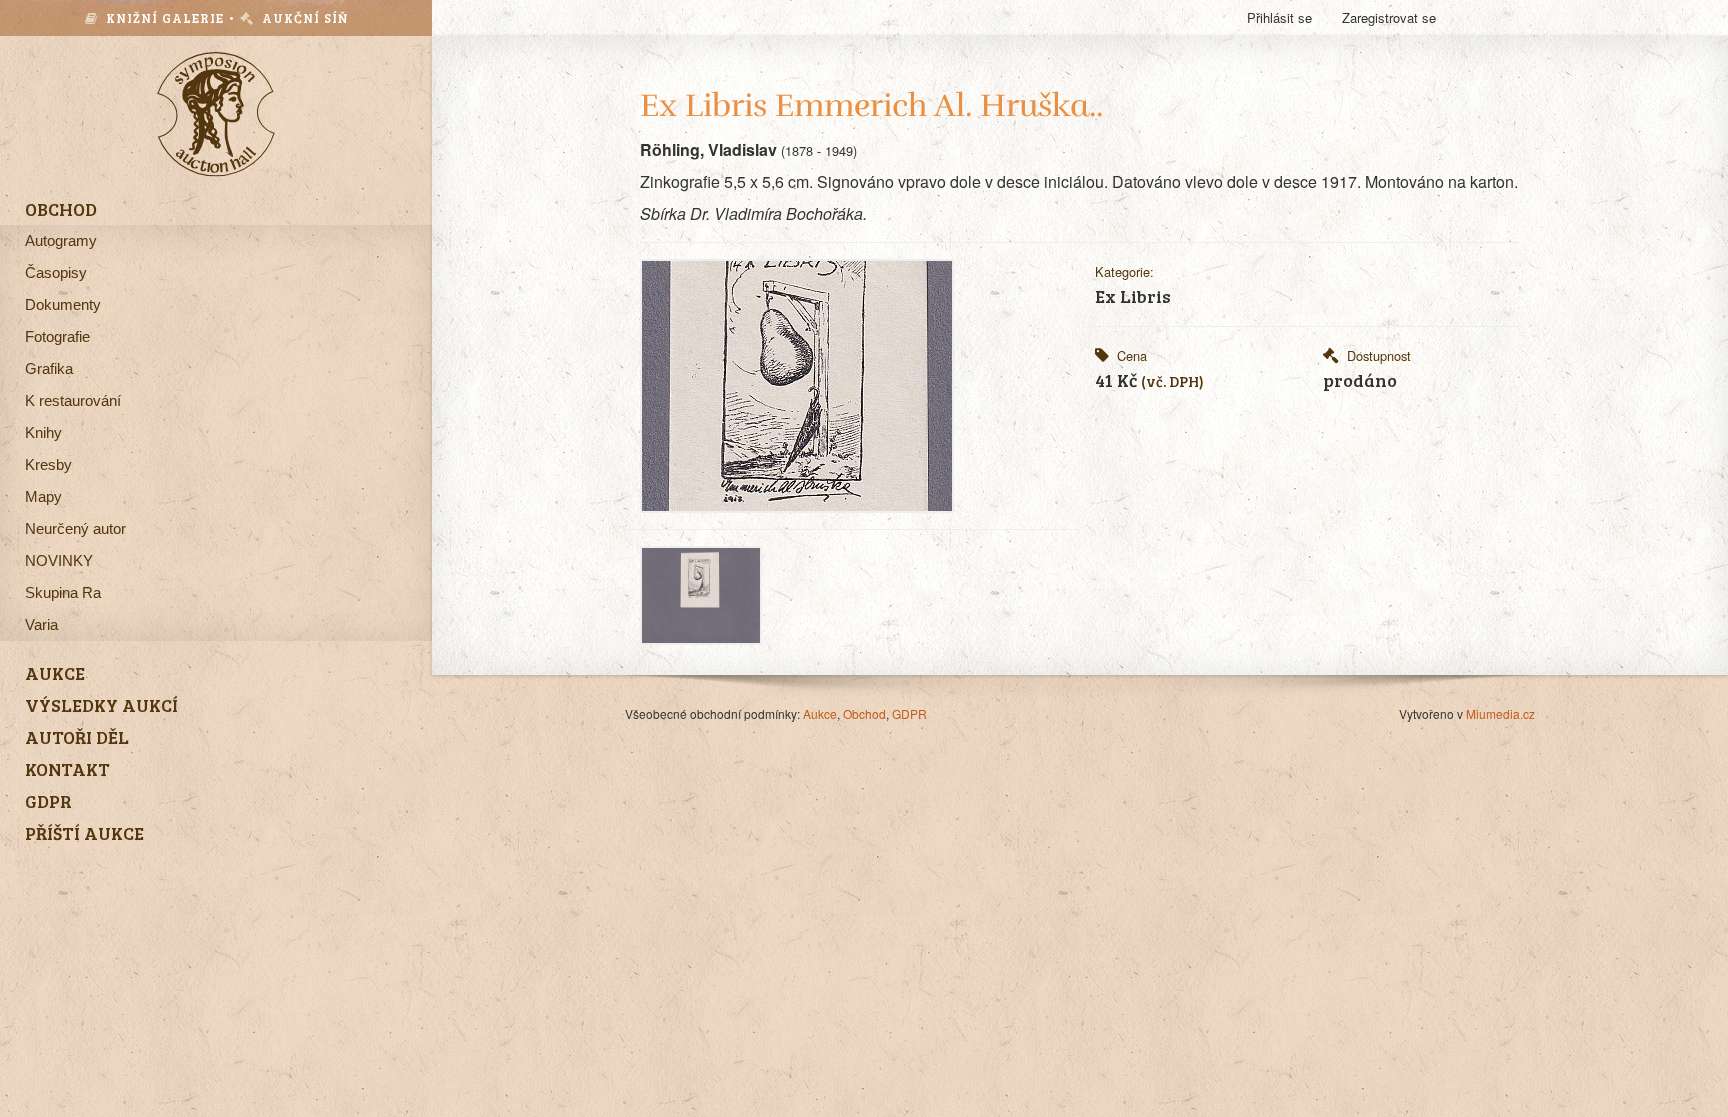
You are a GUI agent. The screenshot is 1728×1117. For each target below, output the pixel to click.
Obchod (864, 713)
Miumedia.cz (1500, 713)
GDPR (909, 713)
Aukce (820, 713)
